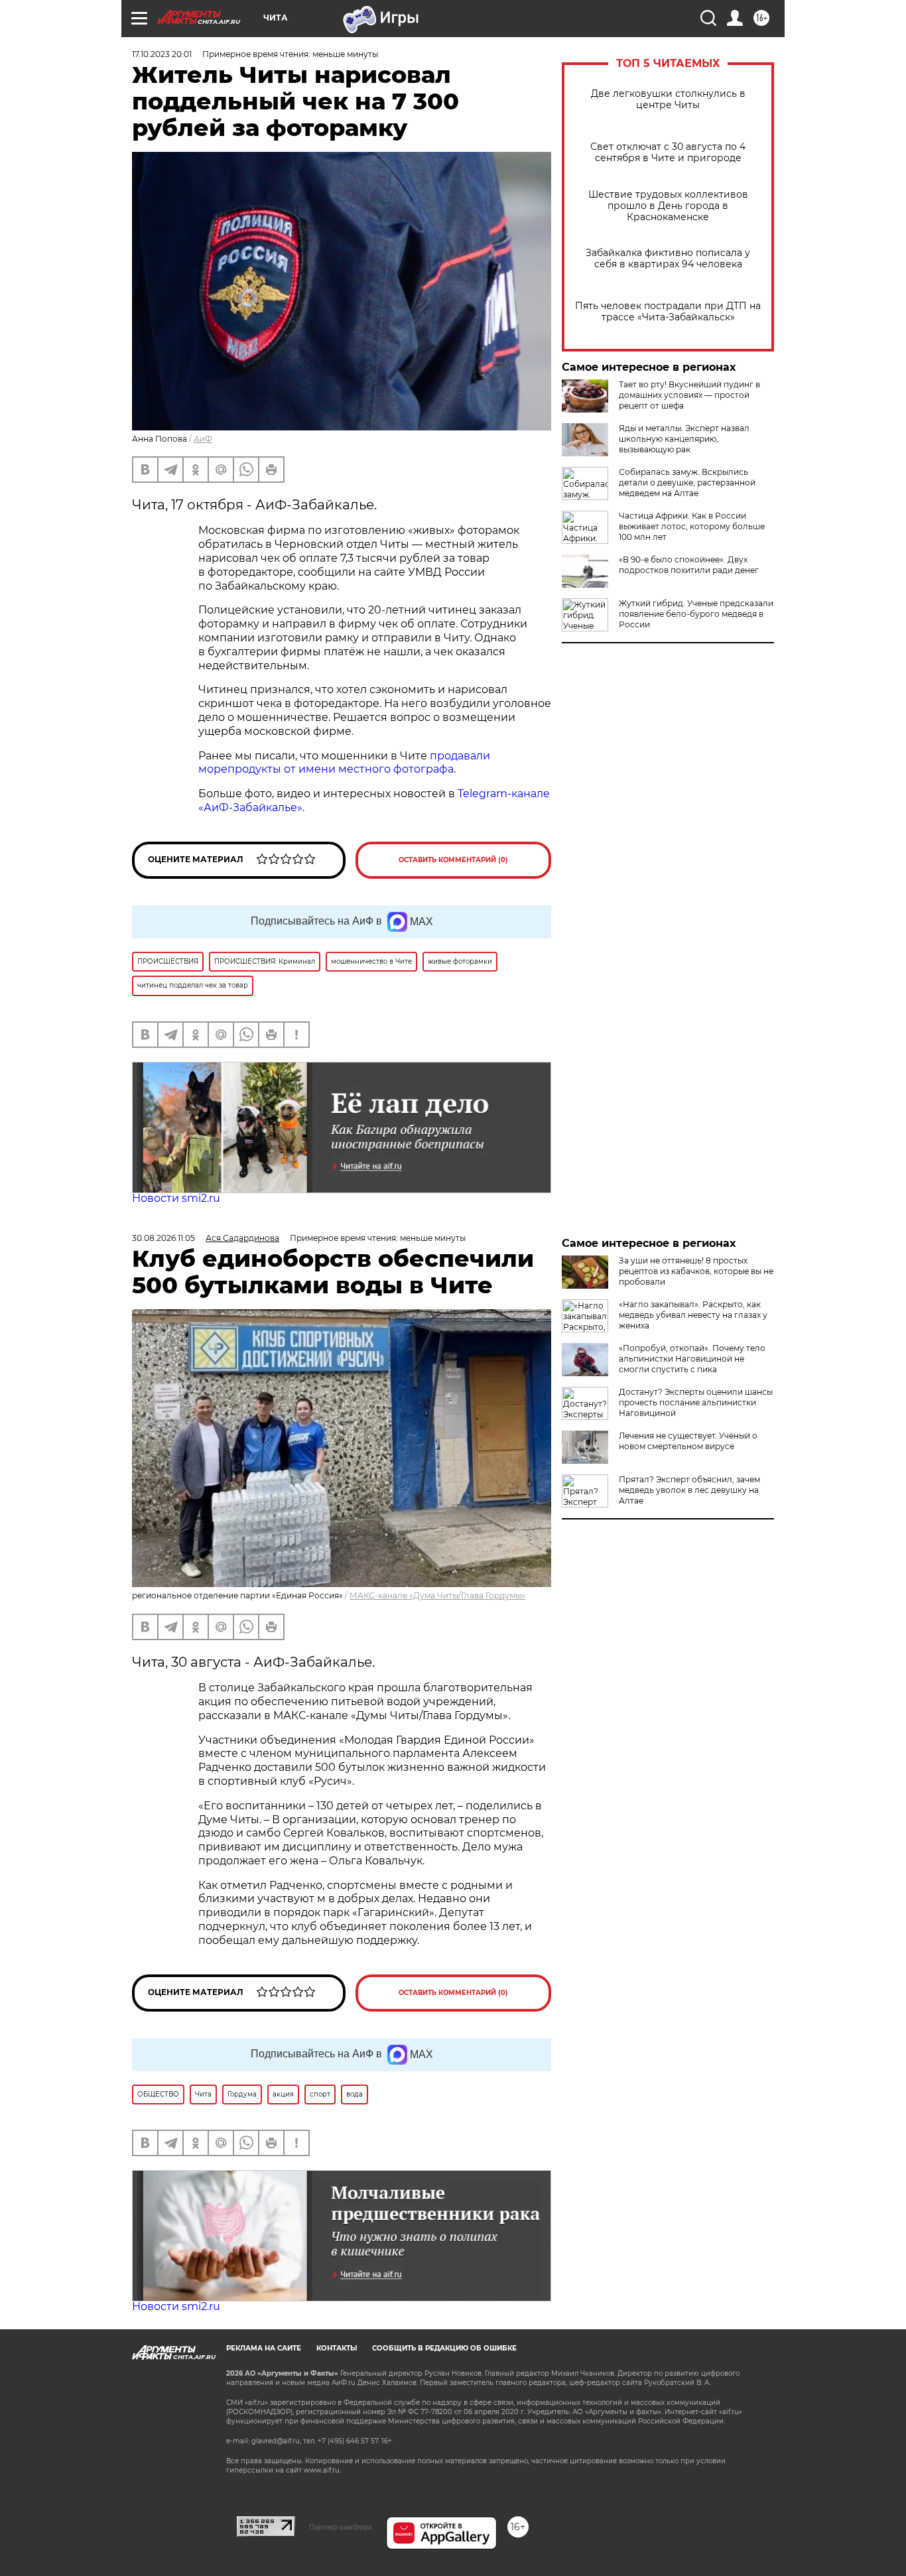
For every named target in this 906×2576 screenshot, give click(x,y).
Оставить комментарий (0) (453, 860)
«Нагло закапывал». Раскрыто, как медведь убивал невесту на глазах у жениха (693, 1315)
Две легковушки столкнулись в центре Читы (668, 99)
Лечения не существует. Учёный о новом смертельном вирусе (688, 1441)
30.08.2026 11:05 (163, 1238)
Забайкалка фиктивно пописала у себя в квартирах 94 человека (668, 259)
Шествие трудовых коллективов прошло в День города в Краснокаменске (668, 206)
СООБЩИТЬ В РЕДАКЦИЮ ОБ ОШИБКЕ (444, 2348)
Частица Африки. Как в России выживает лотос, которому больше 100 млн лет (692, 526)
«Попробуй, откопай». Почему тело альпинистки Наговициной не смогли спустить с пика (692, 1359)
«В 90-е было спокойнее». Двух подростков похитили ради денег (689, 565)
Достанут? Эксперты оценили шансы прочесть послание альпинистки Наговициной (696, 1402)
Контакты (337, 2348)
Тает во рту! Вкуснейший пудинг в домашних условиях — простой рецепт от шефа (689, 395)
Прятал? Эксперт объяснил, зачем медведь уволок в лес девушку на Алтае (689, 1490)
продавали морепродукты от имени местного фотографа (344, 763)
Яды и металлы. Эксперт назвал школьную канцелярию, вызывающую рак (684, 439)
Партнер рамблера (341, 2527)
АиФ (203, 439)
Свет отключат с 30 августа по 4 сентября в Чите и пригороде (668, 153)
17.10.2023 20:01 (162, 54)
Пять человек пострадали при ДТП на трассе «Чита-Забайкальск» (668, 312)
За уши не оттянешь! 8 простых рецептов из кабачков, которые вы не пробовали (696, 1271)
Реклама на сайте (264, 2348)
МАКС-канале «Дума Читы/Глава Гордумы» (437, 1595)
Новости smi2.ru (176, 1198)
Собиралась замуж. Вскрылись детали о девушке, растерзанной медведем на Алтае (687, 483)
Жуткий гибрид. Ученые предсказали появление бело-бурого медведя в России (696, 614)
